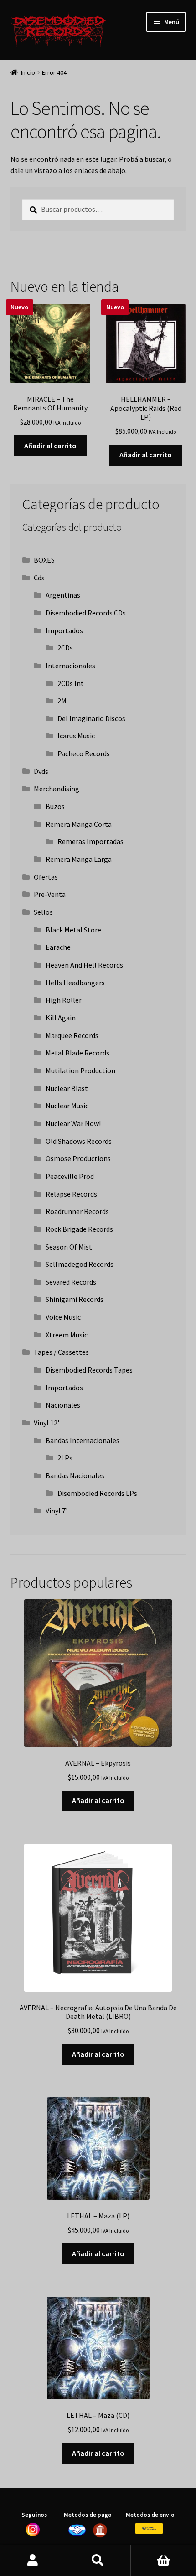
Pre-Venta (50, 894)
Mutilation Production (80, 1070)
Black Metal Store (73, 930)
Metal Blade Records (77, 1053)
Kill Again (61, 1018)
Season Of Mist (69, 1247)
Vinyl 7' (57, 1511)
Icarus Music (76, 736)
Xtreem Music (67, 1335)
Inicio (28, 72)
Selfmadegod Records (80, 1264)
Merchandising (57, 789)
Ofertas (46, 877)
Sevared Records (71, 1282)
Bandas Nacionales (75, 1475)
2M (62, 701)
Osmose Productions (78, 1158)
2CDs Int (71, 683)
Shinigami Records (75, 1299)
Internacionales (70, 666)
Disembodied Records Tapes (89, 1370)
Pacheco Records (84, 753)
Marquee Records (72, 1035)
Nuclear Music (67, 1106)
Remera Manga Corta (79, 824)
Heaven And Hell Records (84, 965)
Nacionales (63, 1405)
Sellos (43, 912)
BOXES (44, 560)
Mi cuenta (33, 2561)
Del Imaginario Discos (91, 718)
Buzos (55, 806)
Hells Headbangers (75, 983)
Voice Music (63, 1317)
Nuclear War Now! (73, 1123)
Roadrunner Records (77, 1211)
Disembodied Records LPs (97, 1493)
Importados (64, 630)
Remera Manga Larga (79, 859)
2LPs (65, 1458)
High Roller (64, 1000)
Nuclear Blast (67, 1088)
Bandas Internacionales (83, 1440)
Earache (58, 947)
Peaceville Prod (70, 1176)
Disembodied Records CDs (86, 613)
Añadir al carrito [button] (50, 446)
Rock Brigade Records (79, 1229)
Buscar (98, 2561)
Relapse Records (71, 1194)
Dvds (41, 771)
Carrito (163, 2561)
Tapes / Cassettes (61, 1352)
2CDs (65, 648)
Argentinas (63, 595)
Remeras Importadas (90, 841)
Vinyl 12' (46, 1423)
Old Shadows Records (79, 1141)
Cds (39, 578)
